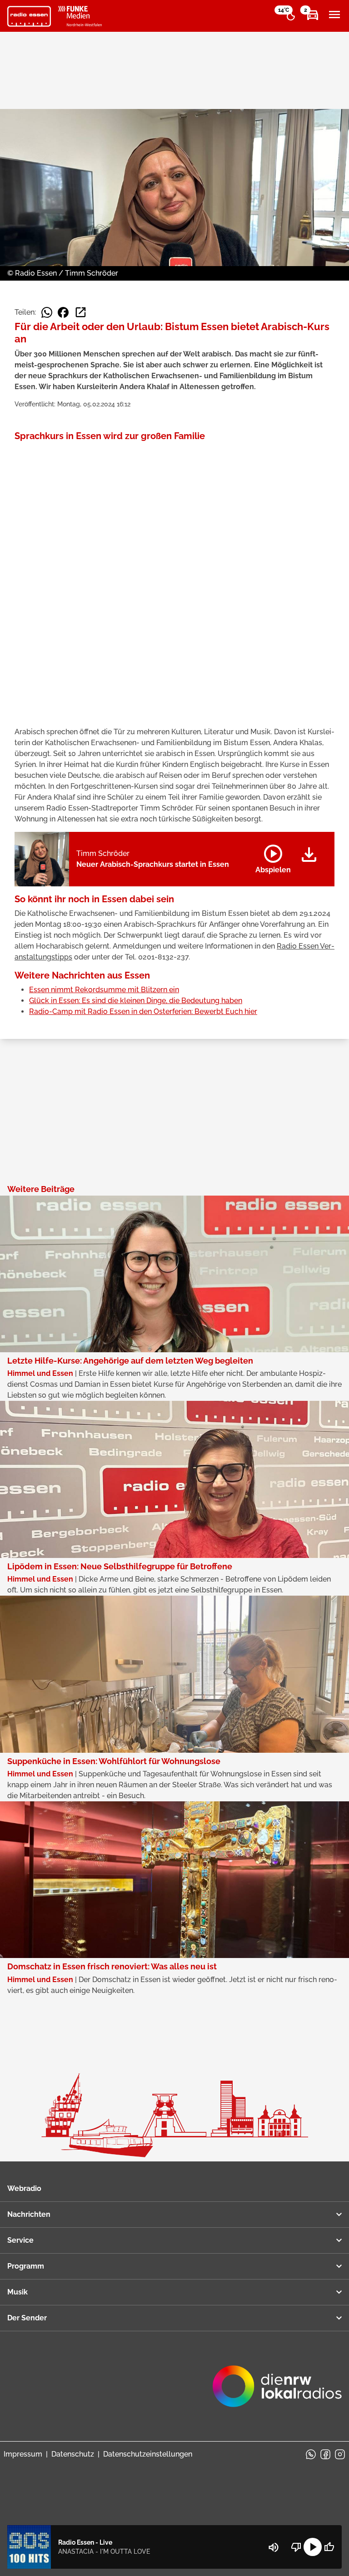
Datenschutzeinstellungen (148, 2454)
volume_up (274, 2547)
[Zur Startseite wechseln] (29, 16)
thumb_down (296, 2547)
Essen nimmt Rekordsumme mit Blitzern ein (104, 990)
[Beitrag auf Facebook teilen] (63, 312)
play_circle (313, 2547)
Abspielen (273, 857)
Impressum (23, 2454)
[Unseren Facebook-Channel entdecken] (325, 2454)
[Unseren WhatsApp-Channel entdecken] (311, 2454)
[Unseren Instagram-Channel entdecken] (340, 2454)
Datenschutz (73, 2454)
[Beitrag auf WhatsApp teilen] (47, 312)
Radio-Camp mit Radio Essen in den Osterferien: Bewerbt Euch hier (143, 1011)
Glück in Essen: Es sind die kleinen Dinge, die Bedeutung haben (136, 1001)
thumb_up (329, 2547)
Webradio (24, 2188)
